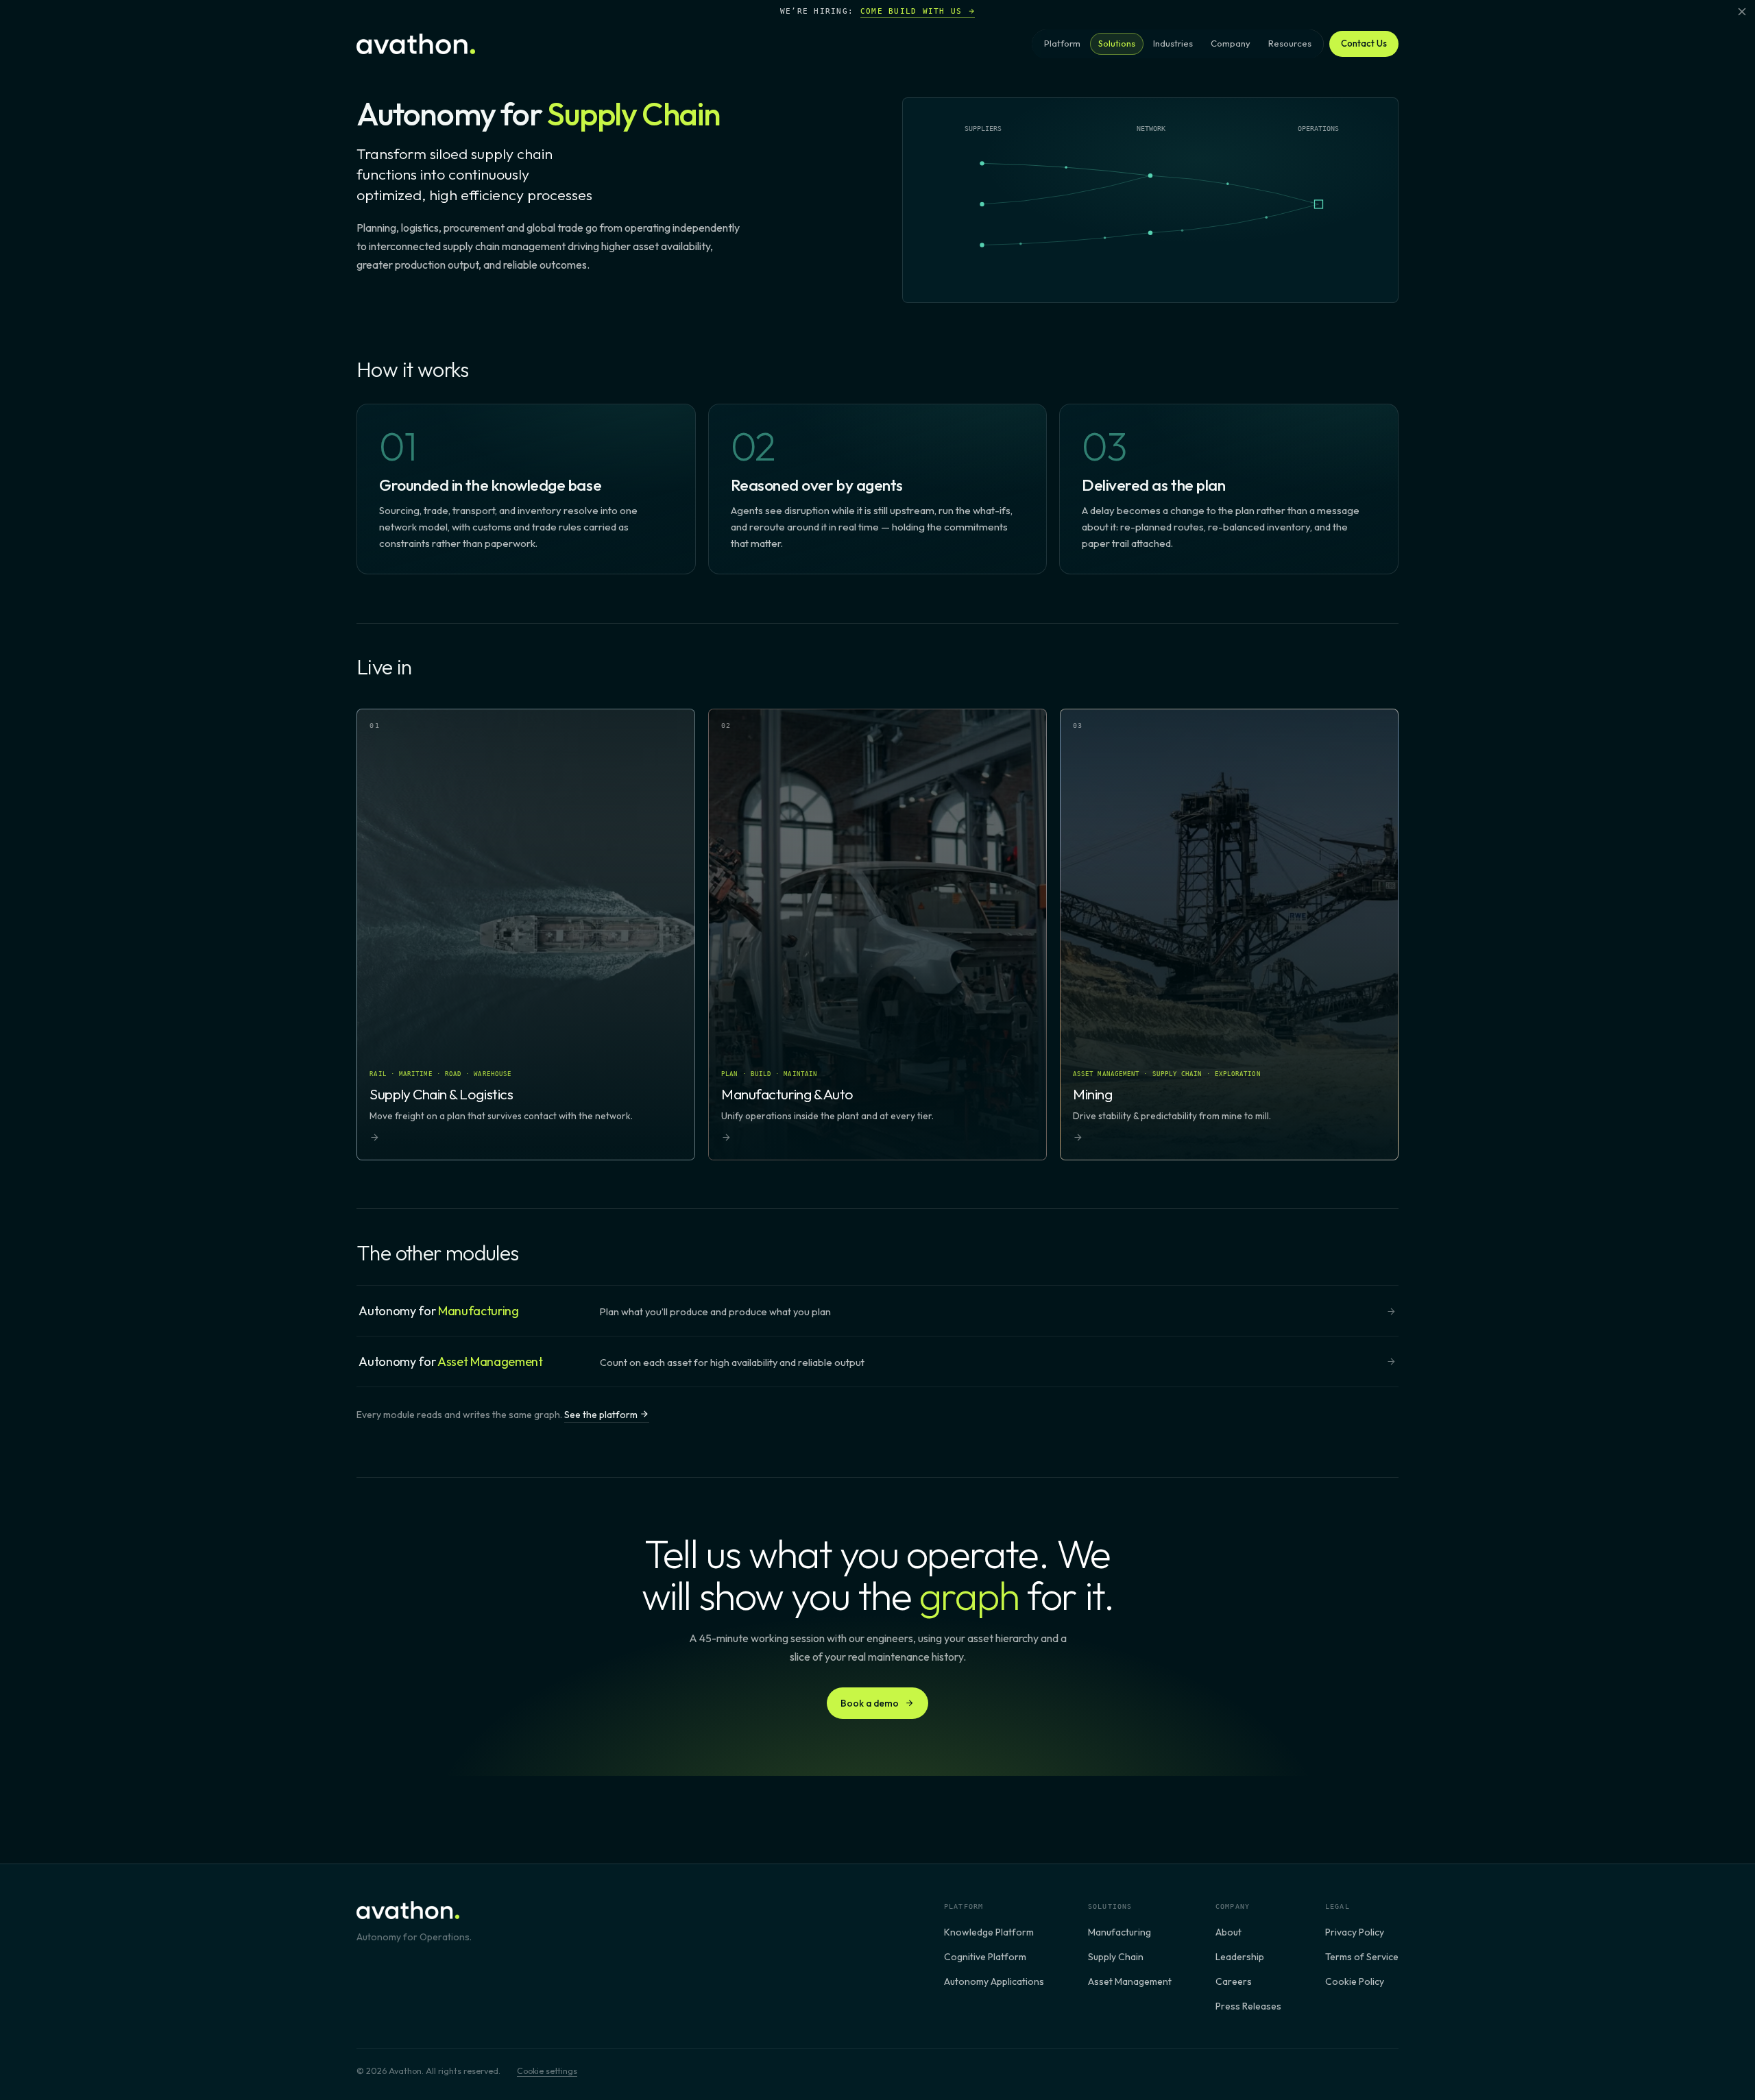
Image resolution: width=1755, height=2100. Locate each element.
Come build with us (911, 11)
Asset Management (1130, 1981)
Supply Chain (1116, 1957)
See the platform (602, 1415)
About (1228, 1932)
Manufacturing (1119, 1932)
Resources (1290, 43)
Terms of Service (1362, 1957)
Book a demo (870, 1703)
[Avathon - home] (416, 44)
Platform (1062, 43)
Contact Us (1364, 43)
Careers (1234, 1981)
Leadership (1240, 1957)
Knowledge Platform (989, 1932)
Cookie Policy (1355, 1981)
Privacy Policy (1355, 1932)
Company (1231, 43)
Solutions (1117, 43)
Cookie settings (547, 2071)
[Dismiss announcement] (1742, 12)
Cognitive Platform (985, 1957)
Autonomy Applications (994, 1981)
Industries (1173, 43)
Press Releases (1248, 2006)
